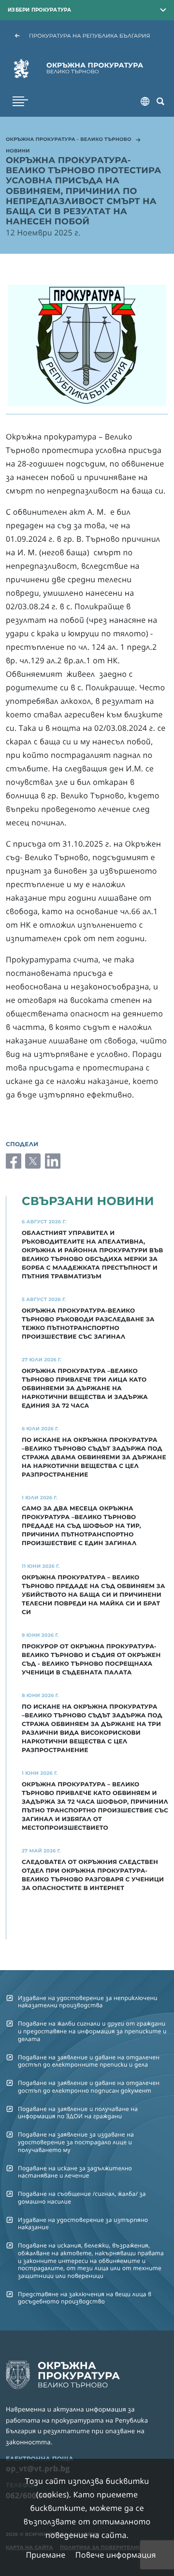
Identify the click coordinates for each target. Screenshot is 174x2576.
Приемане (45, 2555)
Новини (18, 151)
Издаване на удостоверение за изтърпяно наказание (83, 2223)
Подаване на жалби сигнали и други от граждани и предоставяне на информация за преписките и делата (92, 2031)
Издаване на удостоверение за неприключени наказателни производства (88, 2001)
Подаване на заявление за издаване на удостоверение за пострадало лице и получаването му (76, 2142)
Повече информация (116, 2555)
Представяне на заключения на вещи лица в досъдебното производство (85, 2298)
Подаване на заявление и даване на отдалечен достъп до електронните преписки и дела (89, 2061)
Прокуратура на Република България (90, 36)
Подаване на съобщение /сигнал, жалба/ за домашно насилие (82, 2197)
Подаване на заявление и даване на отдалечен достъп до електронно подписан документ (89, 2086)
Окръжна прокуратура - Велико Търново (69, 140)
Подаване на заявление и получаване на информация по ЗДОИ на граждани (78, 2112)
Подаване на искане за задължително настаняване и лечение (75, 2172)
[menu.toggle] (20, 101)
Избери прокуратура (40, 10)
